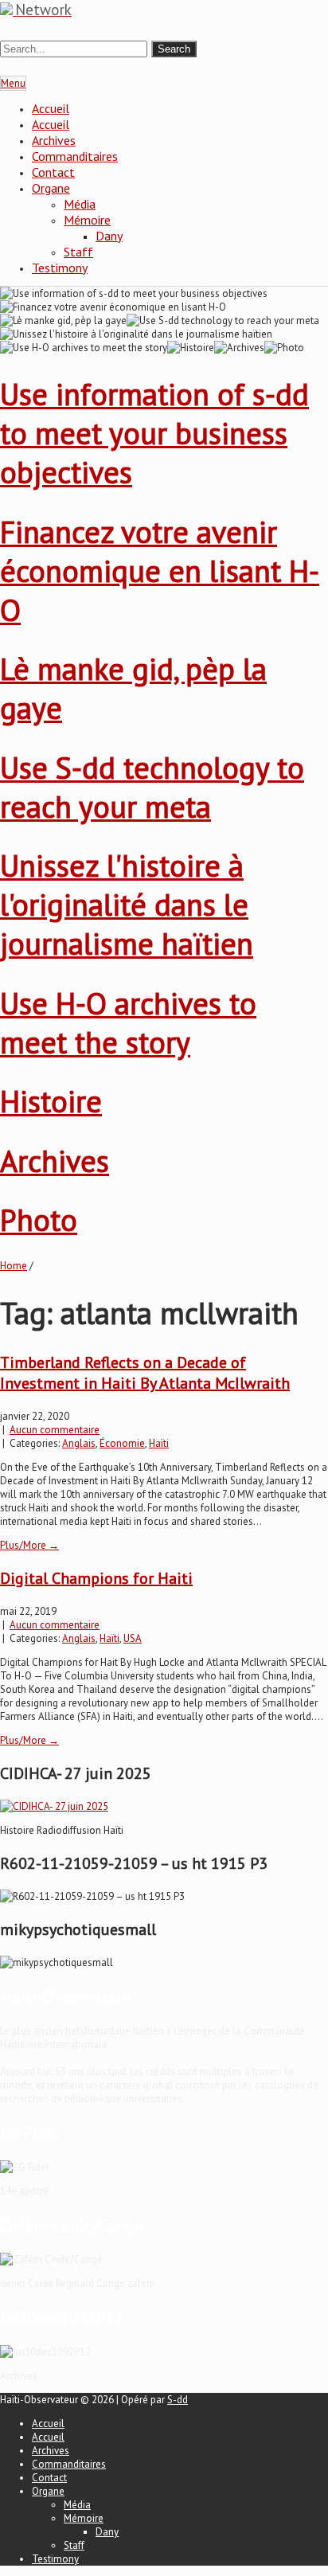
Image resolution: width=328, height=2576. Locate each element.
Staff (78, 252)
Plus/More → (29, 1545)
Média (80, 204)
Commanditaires (75, 156)
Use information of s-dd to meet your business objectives (154, 433)
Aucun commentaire (55, 1430)
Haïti (159, 1443)
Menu (13, 83)
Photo (39, 1220)
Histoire (51, 1101)
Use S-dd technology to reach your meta (152, 787)
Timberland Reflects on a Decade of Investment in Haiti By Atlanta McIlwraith (145, 1373)
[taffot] (54, 1806)
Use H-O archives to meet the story (128, 1022)
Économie (122, 1443)
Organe (51, 188)
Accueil (51, 108)
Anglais (79, 1443)
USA (133, 1638)
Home (14, 1266)
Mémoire (87, 220)
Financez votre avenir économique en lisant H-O (160, 571)
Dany (109, 236)
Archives (54, 140)
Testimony (60, 268)
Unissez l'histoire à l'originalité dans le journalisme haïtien (127, 904)
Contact (53, 172)
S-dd (178, 2400)
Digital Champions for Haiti (96, 1578)
